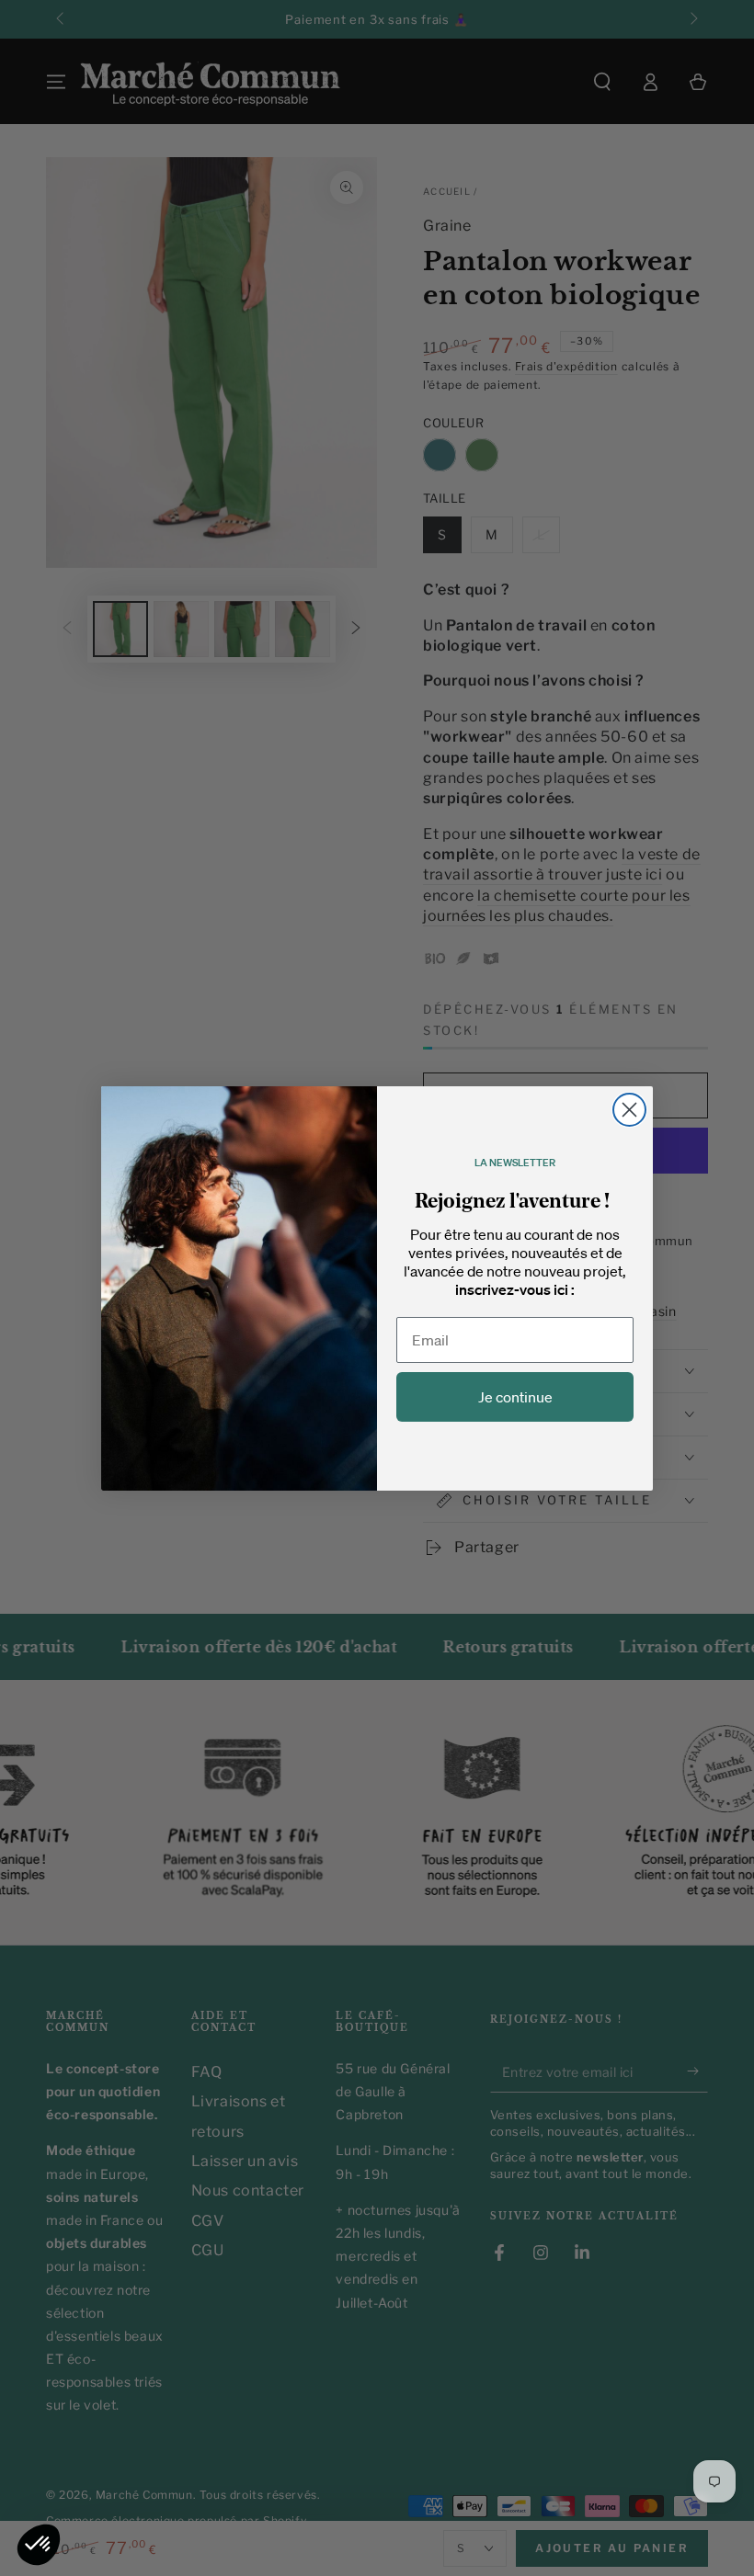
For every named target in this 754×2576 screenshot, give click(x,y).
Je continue (515, 1397)
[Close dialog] (629, 1110)
